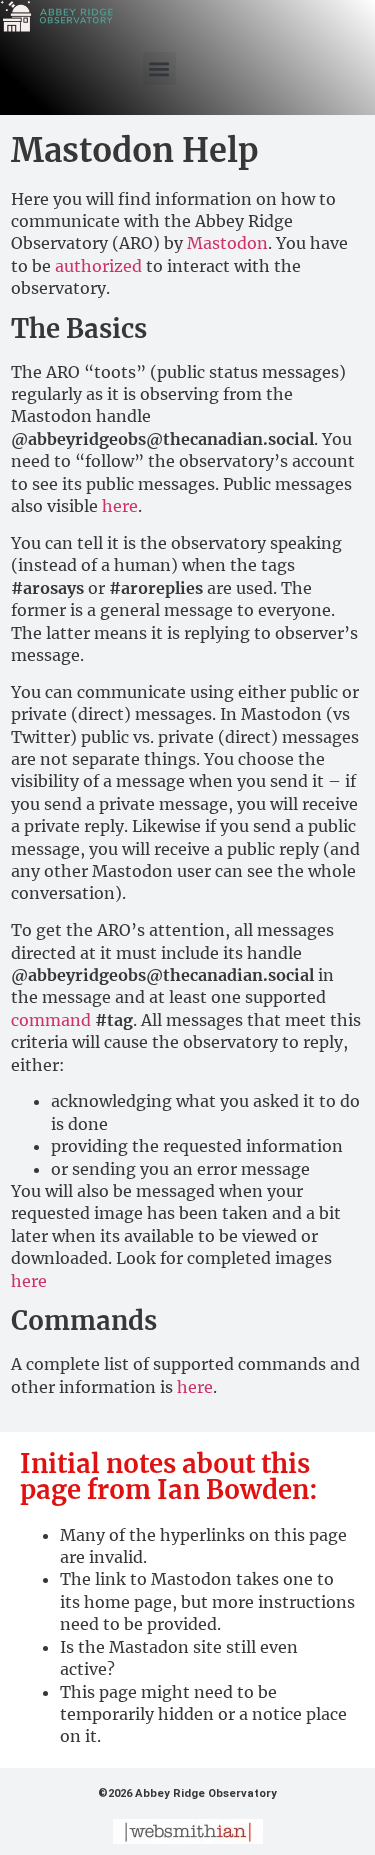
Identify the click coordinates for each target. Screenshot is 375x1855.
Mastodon (227, 243)
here (120, 506)
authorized (98, 266)
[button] (159, 68)
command (51, 1020)
